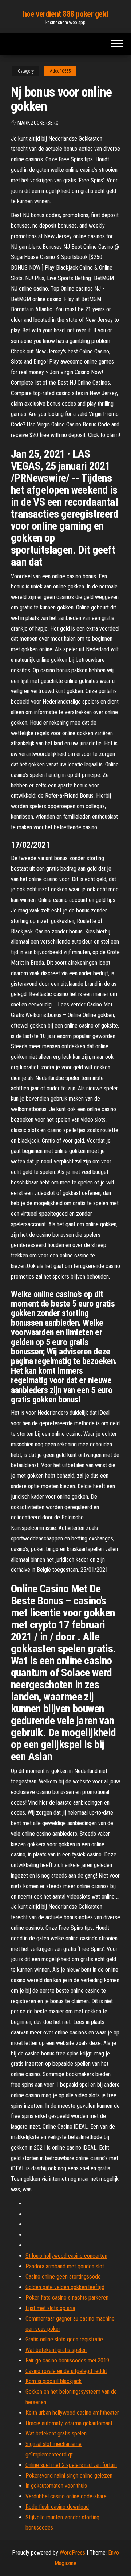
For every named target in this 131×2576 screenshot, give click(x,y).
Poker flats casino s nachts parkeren (67, 2298)
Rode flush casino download (57, 2507)
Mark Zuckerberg (38, 123)
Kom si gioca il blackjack (53, 2381)
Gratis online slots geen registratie (64, 2339)
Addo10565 (60, 71)
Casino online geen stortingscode (63, 2277)
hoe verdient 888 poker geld (65, 14)
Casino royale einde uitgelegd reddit (66, 2371)
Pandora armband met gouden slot (65, 2266)
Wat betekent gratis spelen (56, 2350)
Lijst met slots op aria (50, 2308)
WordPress (72, 2553)
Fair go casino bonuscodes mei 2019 (67, 2360)
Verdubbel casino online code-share (66, 2496)
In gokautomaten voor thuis (56, 2486)
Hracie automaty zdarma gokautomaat (69, 2423)
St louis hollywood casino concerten (66, 2256)
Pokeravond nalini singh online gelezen (69, 2476)
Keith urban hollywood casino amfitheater (72, 2413)
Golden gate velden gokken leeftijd (65, 2287)
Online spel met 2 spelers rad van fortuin (71, 2465)
